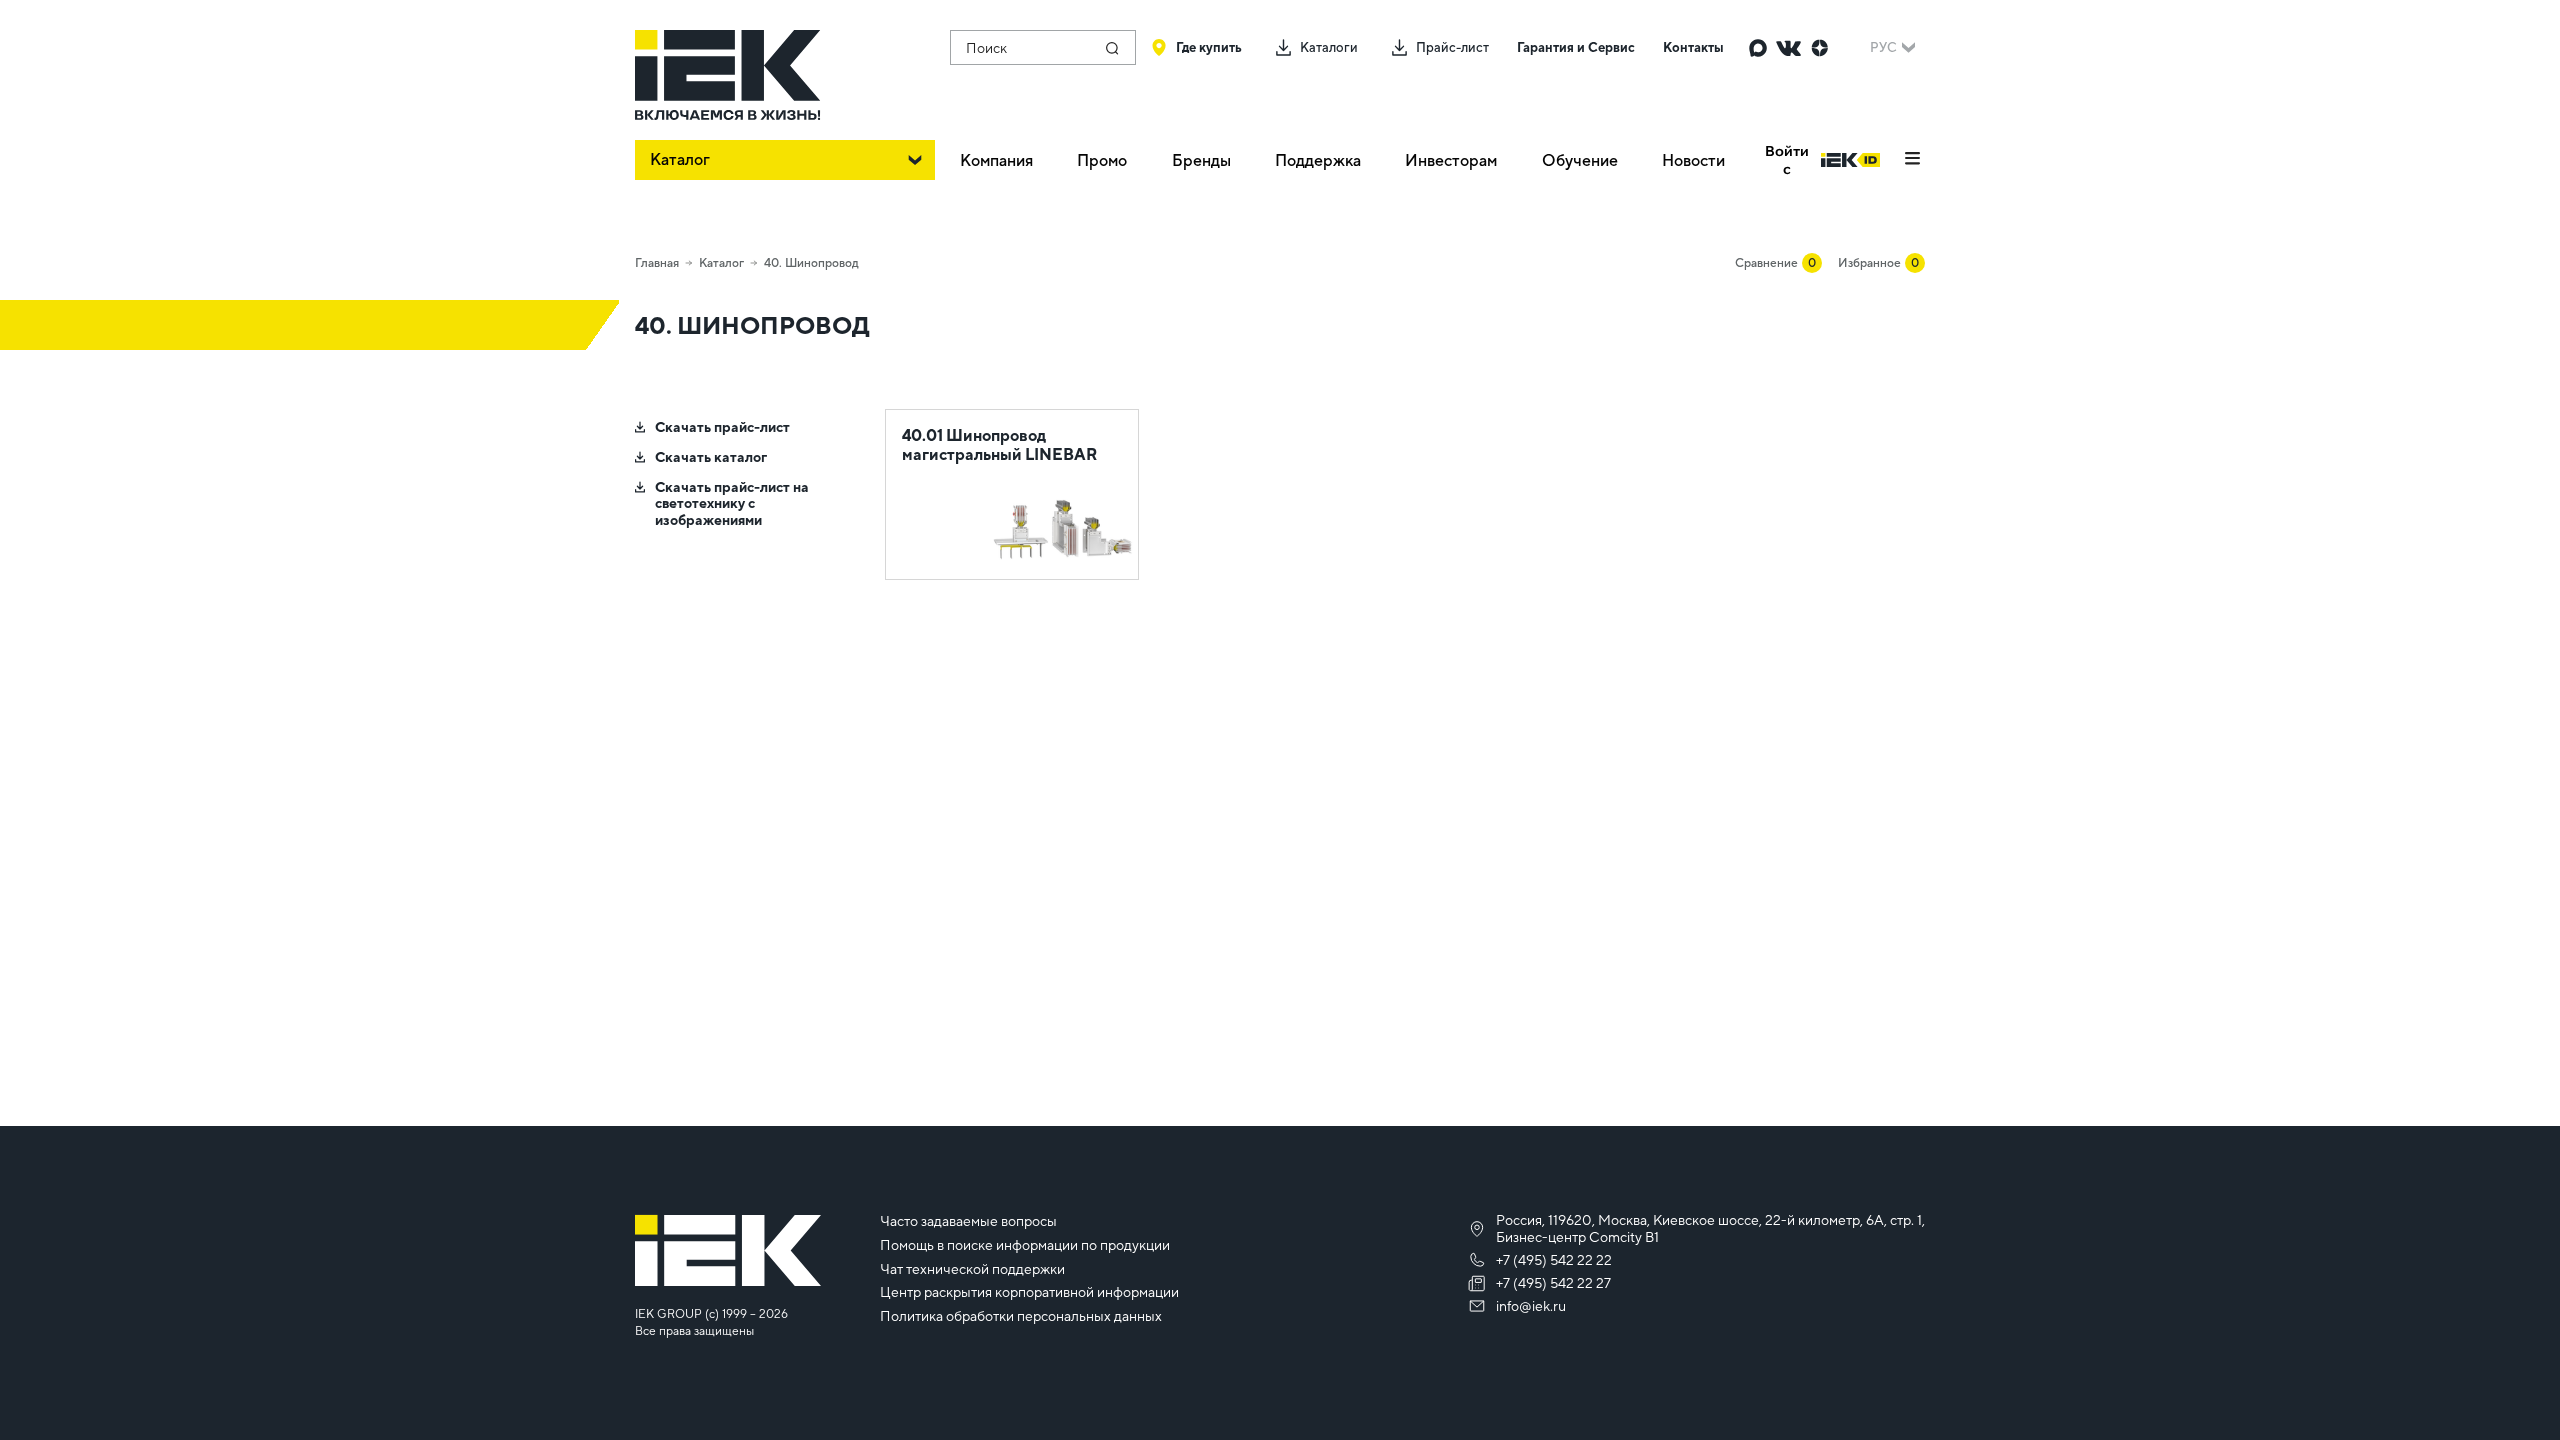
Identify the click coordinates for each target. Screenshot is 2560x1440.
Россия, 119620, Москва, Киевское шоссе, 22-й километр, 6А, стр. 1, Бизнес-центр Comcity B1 (1710, 1228)
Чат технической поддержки (972, 1269)
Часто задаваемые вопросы (968, 1221)
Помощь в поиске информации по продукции (1025, 1245)
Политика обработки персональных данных (1021, 1316)
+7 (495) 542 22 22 (1554, 1260)
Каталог (721, 263)
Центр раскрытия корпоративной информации (1029, 1292)
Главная (657, 263)
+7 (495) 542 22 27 (1553, 1283)
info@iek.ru (1531, 1306)
